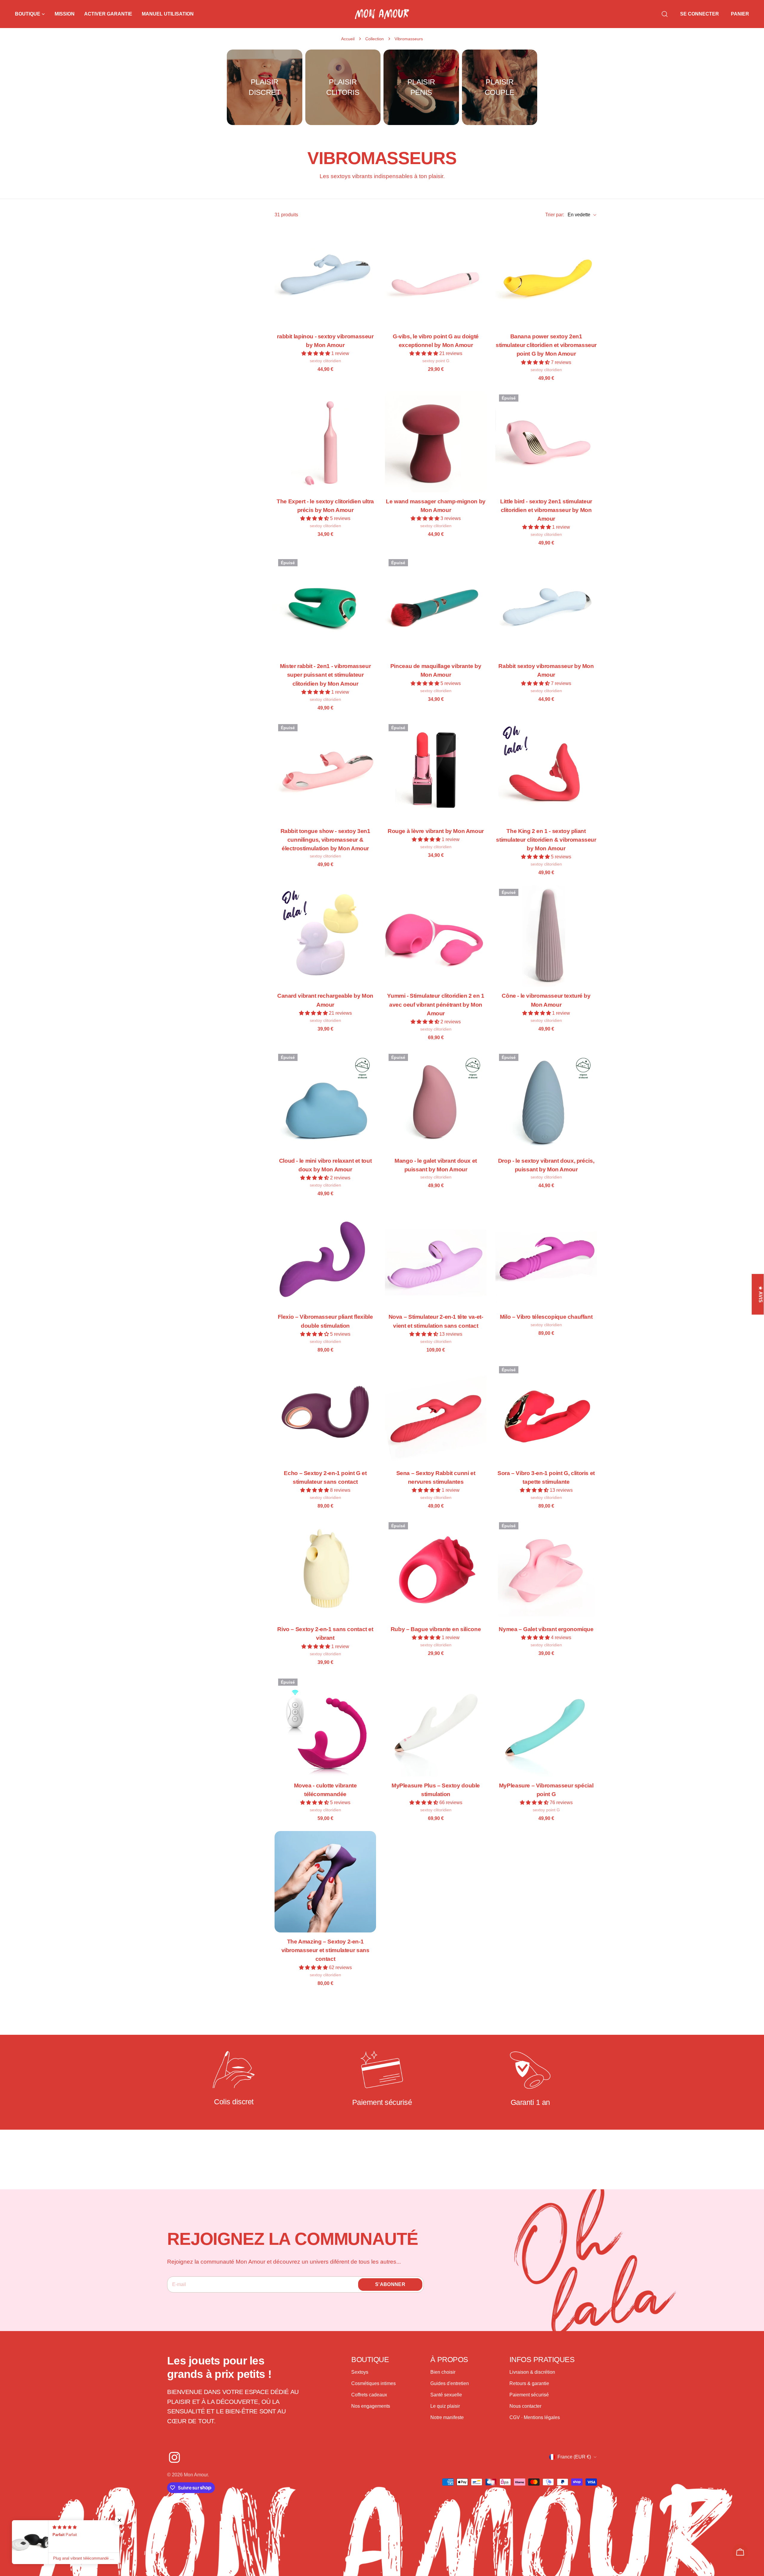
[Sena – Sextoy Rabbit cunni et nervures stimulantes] (436, 1413)
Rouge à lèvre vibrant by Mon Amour (436, 831)
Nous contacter (525, 2406)
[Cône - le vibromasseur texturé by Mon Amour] (546, 936)
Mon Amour (196, 2475)
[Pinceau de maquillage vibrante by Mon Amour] (436, 606)
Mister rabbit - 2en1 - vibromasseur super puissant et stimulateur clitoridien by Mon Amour (325, 675)
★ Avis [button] (761, 1294)
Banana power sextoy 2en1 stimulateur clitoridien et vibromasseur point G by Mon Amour (546, 345)
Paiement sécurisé (529, 2395)
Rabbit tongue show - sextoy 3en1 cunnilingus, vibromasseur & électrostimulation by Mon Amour (325, 840)
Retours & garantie (529, 2384)
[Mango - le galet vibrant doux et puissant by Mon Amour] (436, 1101)
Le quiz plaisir (445, 2406)
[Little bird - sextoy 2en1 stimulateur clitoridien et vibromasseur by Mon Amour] (546, 442)
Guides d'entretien (450, 2384)
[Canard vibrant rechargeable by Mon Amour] (325, 936)
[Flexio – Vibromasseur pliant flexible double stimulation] (325, 1257)
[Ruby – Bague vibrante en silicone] (436, 1569)
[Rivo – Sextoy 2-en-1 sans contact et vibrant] (325, 1569)
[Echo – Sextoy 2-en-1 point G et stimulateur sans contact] (325, 1413)
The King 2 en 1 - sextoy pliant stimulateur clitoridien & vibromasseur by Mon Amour (546, 840)
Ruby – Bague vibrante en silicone (436, 1629)
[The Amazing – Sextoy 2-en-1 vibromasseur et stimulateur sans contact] (325, 1882)
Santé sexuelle (446, 2395)
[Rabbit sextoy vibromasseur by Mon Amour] (546, 606)
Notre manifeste (447, 2418)
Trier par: (555, 215)
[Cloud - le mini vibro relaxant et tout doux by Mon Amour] (325, 1101)
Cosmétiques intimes (373, 2384)
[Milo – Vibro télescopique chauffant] (546, 1257)
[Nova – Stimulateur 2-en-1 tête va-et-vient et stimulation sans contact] (436, 1257)
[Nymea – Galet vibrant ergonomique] (546, 1569)
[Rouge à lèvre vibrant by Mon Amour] (436, 771)
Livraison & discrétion (532, 2372)
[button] (316, 353)
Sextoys (360, 2372)
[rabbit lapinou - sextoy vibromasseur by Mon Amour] (325, 277)
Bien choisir (443, 2372)
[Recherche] (665, 14)
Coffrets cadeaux (369, 2395)
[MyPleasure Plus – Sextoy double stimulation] (436, 1726)
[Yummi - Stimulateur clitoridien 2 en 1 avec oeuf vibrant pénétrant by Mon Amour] (436, 936)
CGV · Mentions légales (535, 2418)
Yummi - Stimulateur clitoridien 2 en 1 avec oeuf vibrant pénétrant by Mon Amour (436, 1004)
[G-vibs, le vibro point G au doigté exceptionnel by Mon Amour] (436, 277)
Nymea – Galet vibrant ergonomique (546, 1629)
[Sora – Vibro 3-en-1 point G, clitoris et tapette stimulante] (546, 1413)
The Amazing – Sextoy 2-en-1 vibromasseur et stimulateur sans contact (325, 1950)
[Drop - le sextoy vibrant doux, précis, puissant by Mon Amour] (546, 1101)
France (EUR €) (574, 2457)
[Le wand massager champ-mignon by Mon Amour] (436, 442)
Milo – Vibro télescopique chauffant (546, 1317)
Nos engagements (371, 2406)
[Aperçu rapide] (368, 238)
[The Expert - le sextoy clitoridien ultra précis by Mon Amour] (325, 442)
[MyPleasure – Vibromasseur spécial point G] (546, 1726)
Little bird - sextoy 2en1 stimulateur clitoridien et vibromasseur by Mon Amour (546, 510)
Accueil (348, 39)
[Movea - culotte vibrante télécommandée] (325, 1726)
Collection (375, 39)
